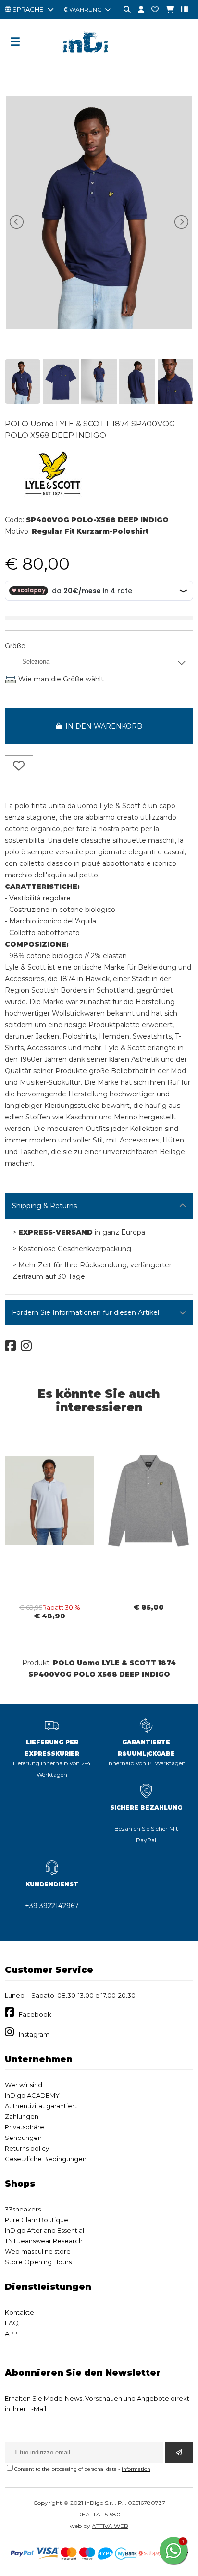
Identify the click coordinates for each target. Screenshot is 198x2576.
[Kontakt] (151, 10)
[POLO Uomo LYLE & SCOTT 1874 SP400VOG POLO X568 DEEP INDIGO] (99, 327)
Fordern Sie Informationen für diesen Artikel (86, 1312)
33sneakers (23, 2209)
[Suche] (124, 10)
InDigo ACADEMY (32, 2095)
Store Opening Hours (38, 2262)
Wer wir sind (24, 2085)
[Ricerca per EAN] (181, 10)
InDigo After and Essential (44, 2230)
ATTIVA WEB (110, 2526)
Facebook (35, 2014)
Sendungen (23, 2138)
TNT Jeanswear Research (44, 2241)
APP (11, 2333)
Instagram (34, 2034)
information (136, 2469)
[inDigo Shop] (99, 60)
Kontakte (19, 2312)
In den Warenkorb (102, 726)
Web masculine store (38, 2251)
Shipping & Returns (44, 1206)
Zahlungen (22, 2116)
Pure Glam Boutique (37, 2220)
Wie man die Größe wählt (61, 679)
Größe (15, 646)
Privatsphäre (25, 2127)
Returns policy (27, 2148)
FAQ (12, 2323)
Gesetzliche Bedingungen (46, 2159)
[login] (137, 10)
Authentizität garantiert (41, 2106)
